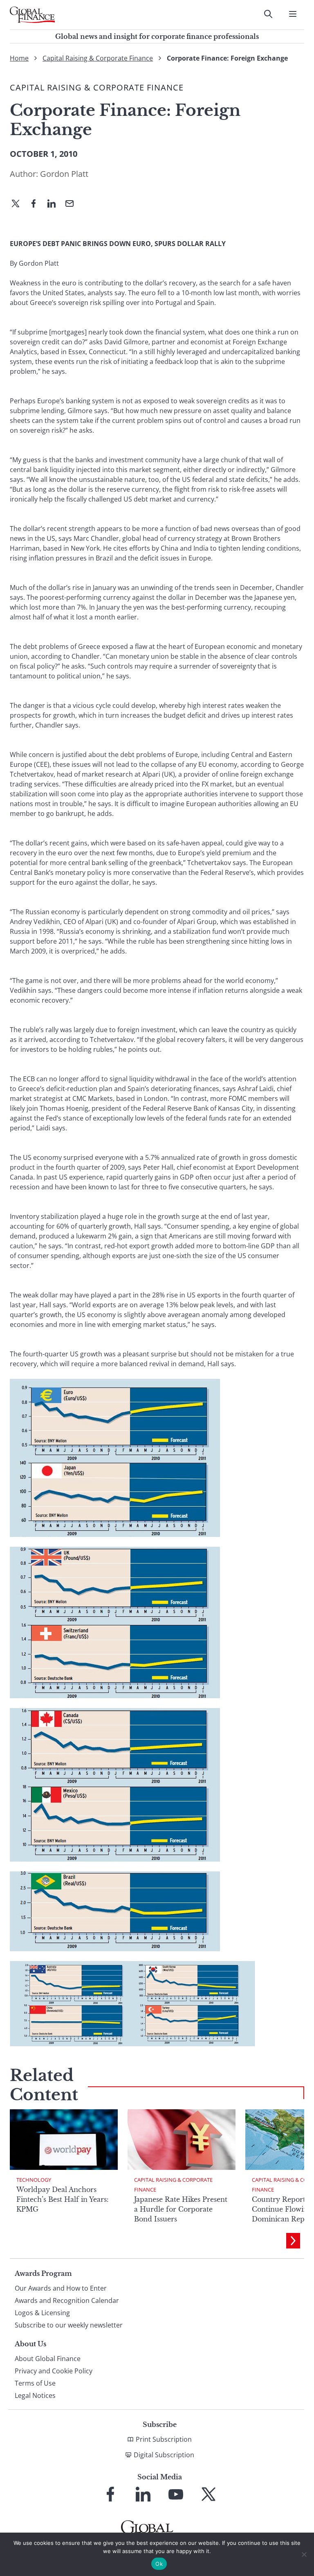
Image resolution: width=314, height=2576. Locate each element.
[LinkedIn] (55, 204)
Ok (159, 2564)
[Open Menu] (293, 14)
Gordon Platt (64, 174)
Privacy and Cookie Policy (54, 2371)
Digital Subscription (164, 2455)
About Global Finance (48, 2359)
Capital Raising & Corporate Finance (98, 58)
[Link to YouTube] (176, 2494)
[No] (304, 2554)
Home (19, 58)
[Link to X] (209, 2494)
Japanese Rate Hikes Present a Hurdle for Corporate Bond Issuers (181, 2209)
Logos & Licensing (42, 2313)
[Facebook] (37, 204)
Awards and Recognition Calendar (67, 2300)
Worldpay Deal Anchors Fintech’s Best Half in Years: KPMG (63, 2199)
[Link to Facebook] (110, 2494)
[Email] (73, 204)
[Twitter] (19, 204)
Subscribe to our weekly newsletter (69, 2325)
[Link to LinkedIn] (143, 2494)
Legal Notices (35, 2395)
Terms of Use (35, 2383)
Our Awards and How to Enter (61, 2288)
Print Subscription (164, 2439)
